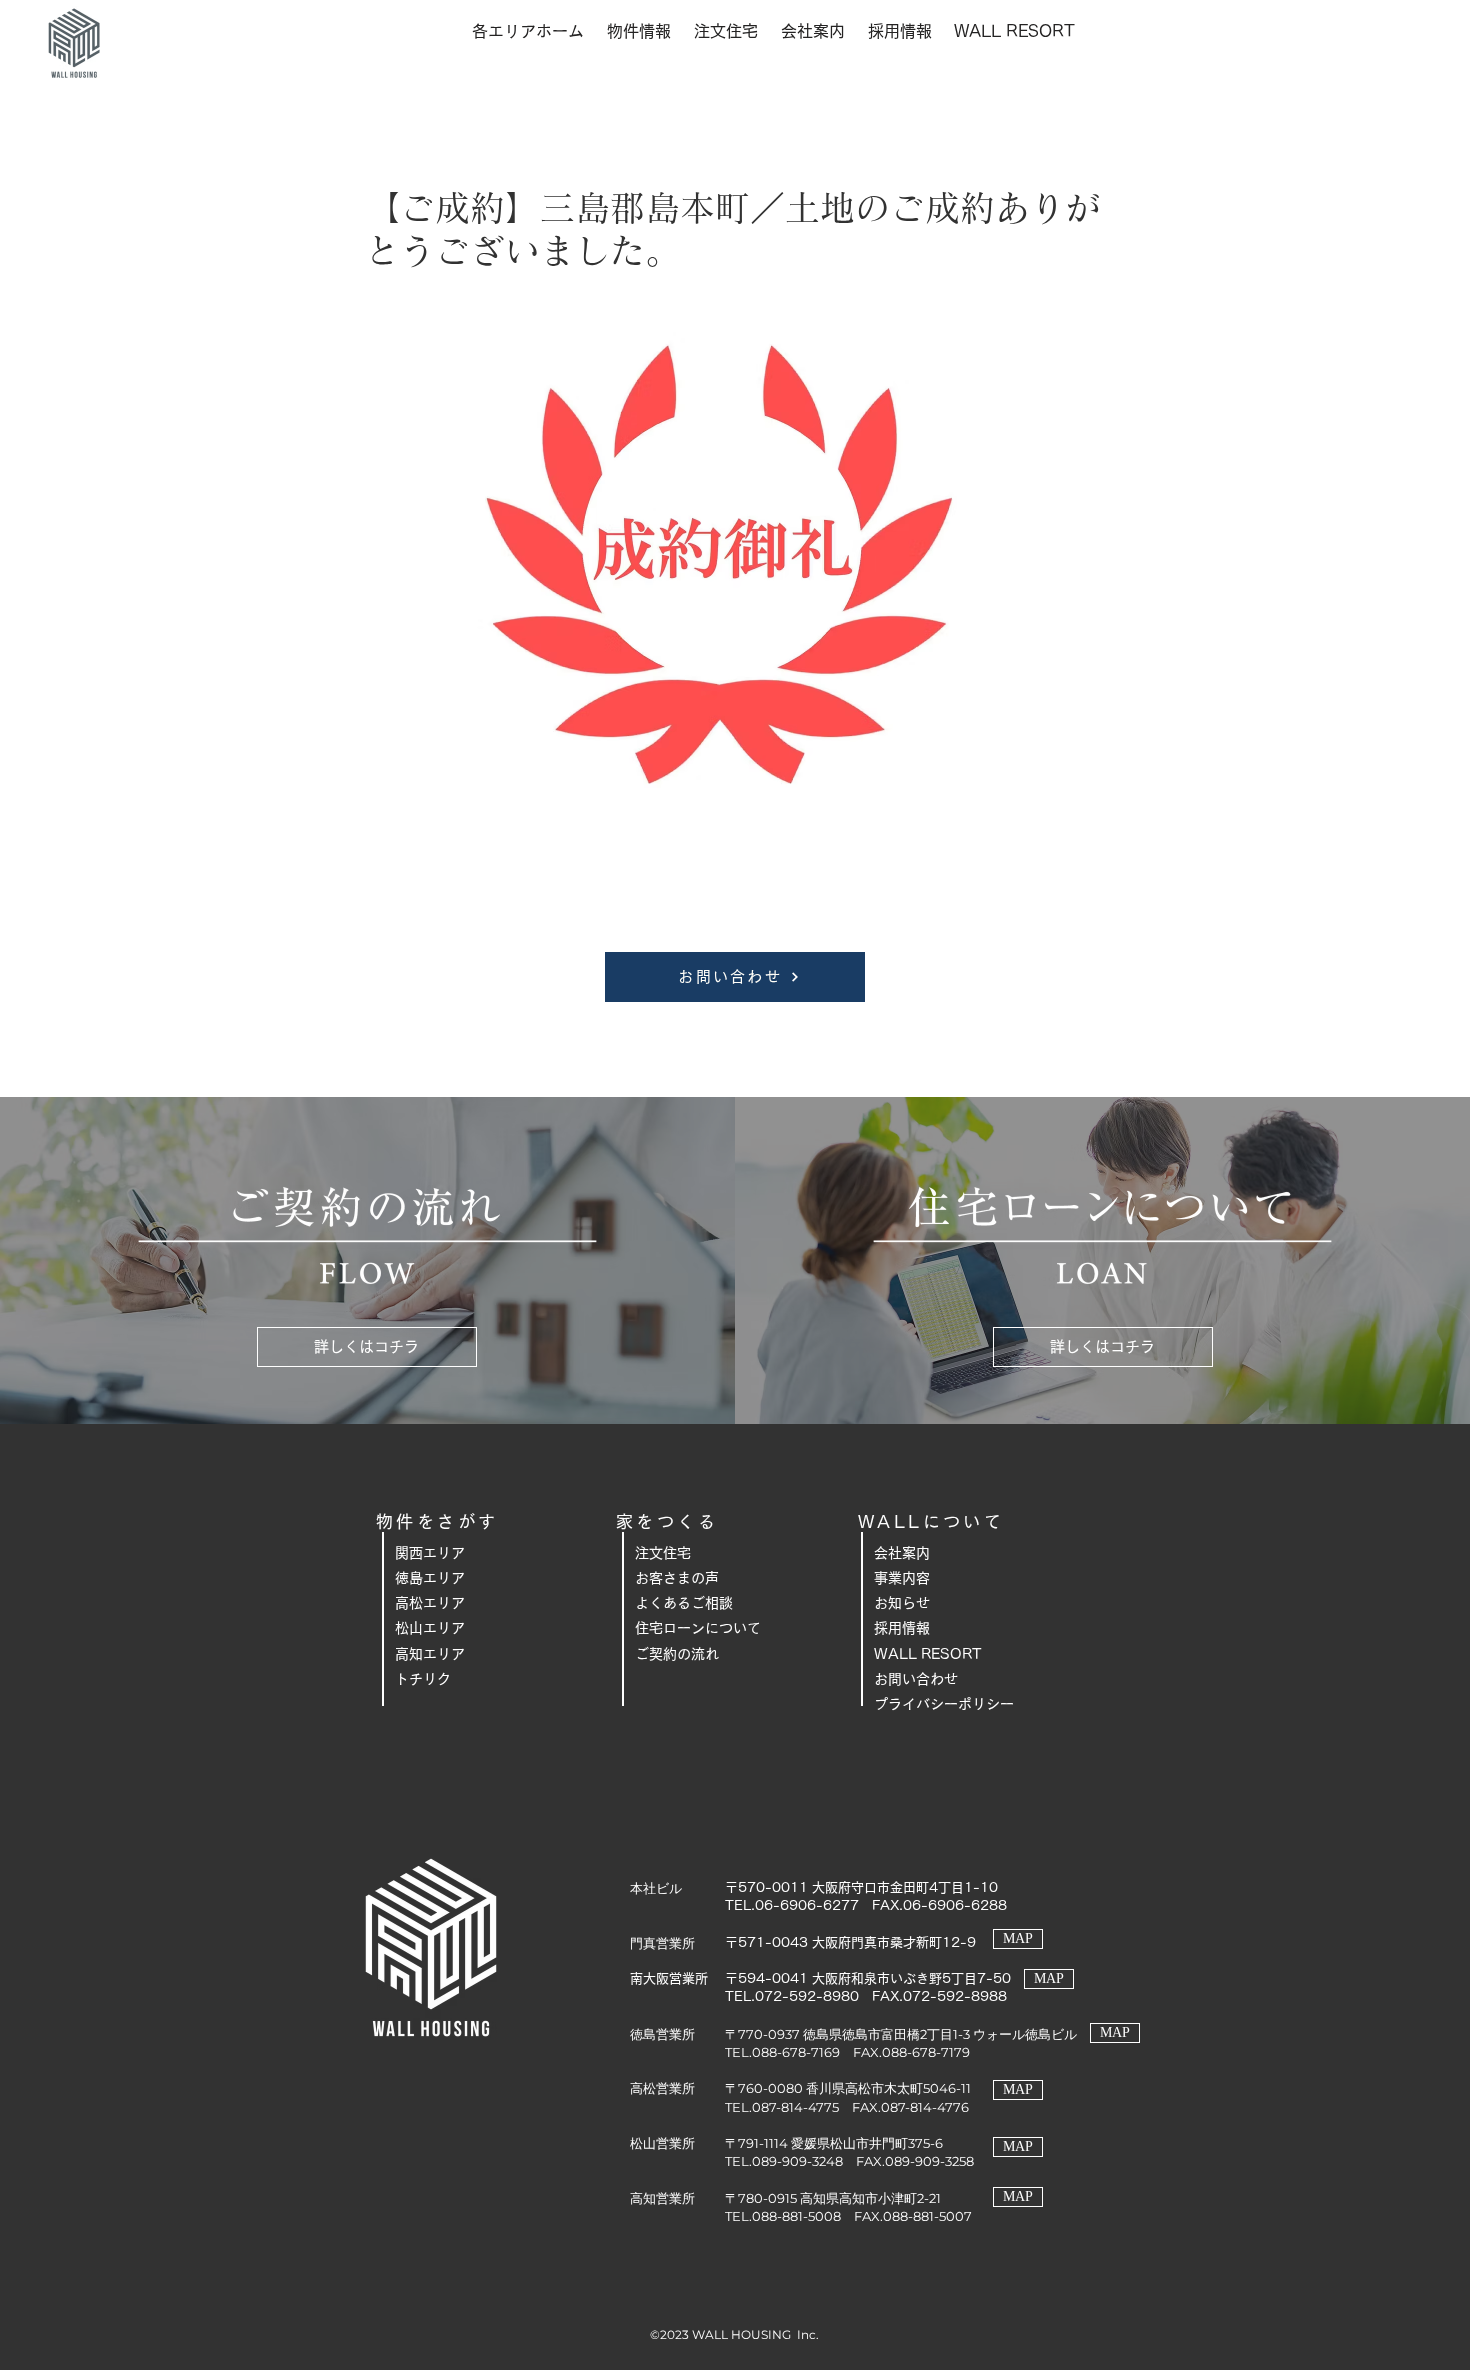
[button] (527, 31)
